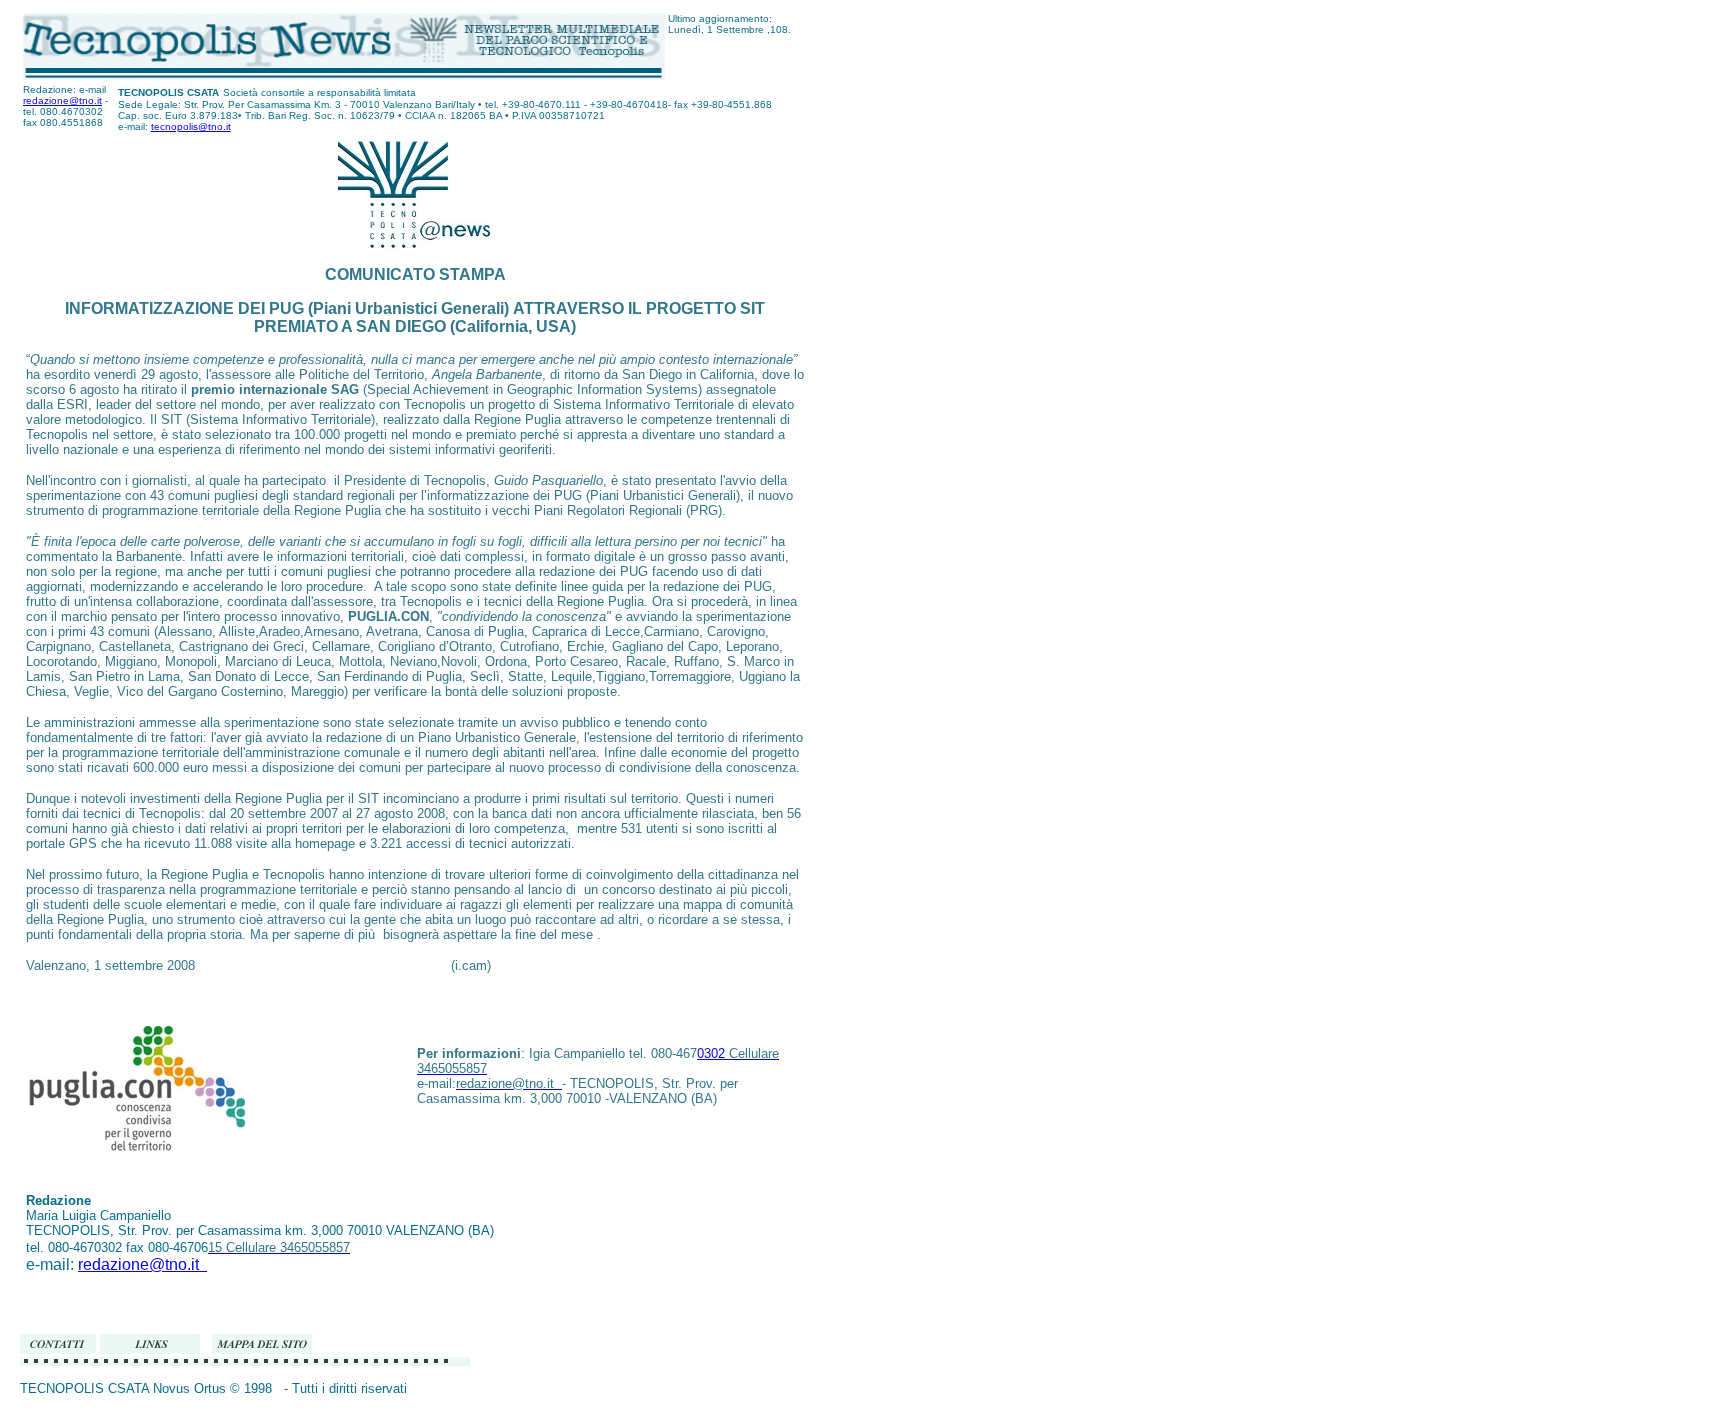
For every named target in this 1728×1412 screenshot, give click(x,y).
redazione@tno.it (62, 100)
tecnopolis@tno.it (191, 126)
